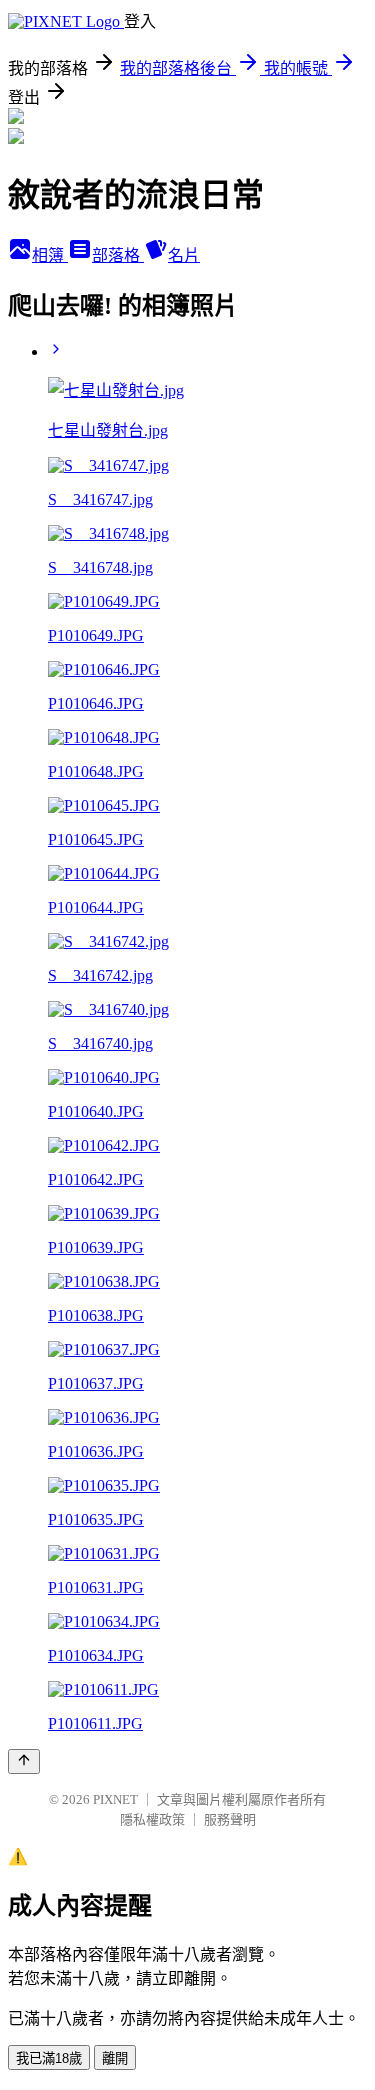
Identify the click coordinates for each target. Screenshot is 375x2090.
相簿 (50, 255)
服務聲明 (230, 1819)
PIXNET (115, 1799)
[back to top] (24, 1761)
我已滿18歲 (49, 2058)
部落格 (118, 255)
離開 (115, 2058)
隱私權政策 (152, 1819)
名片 (184, 255)
